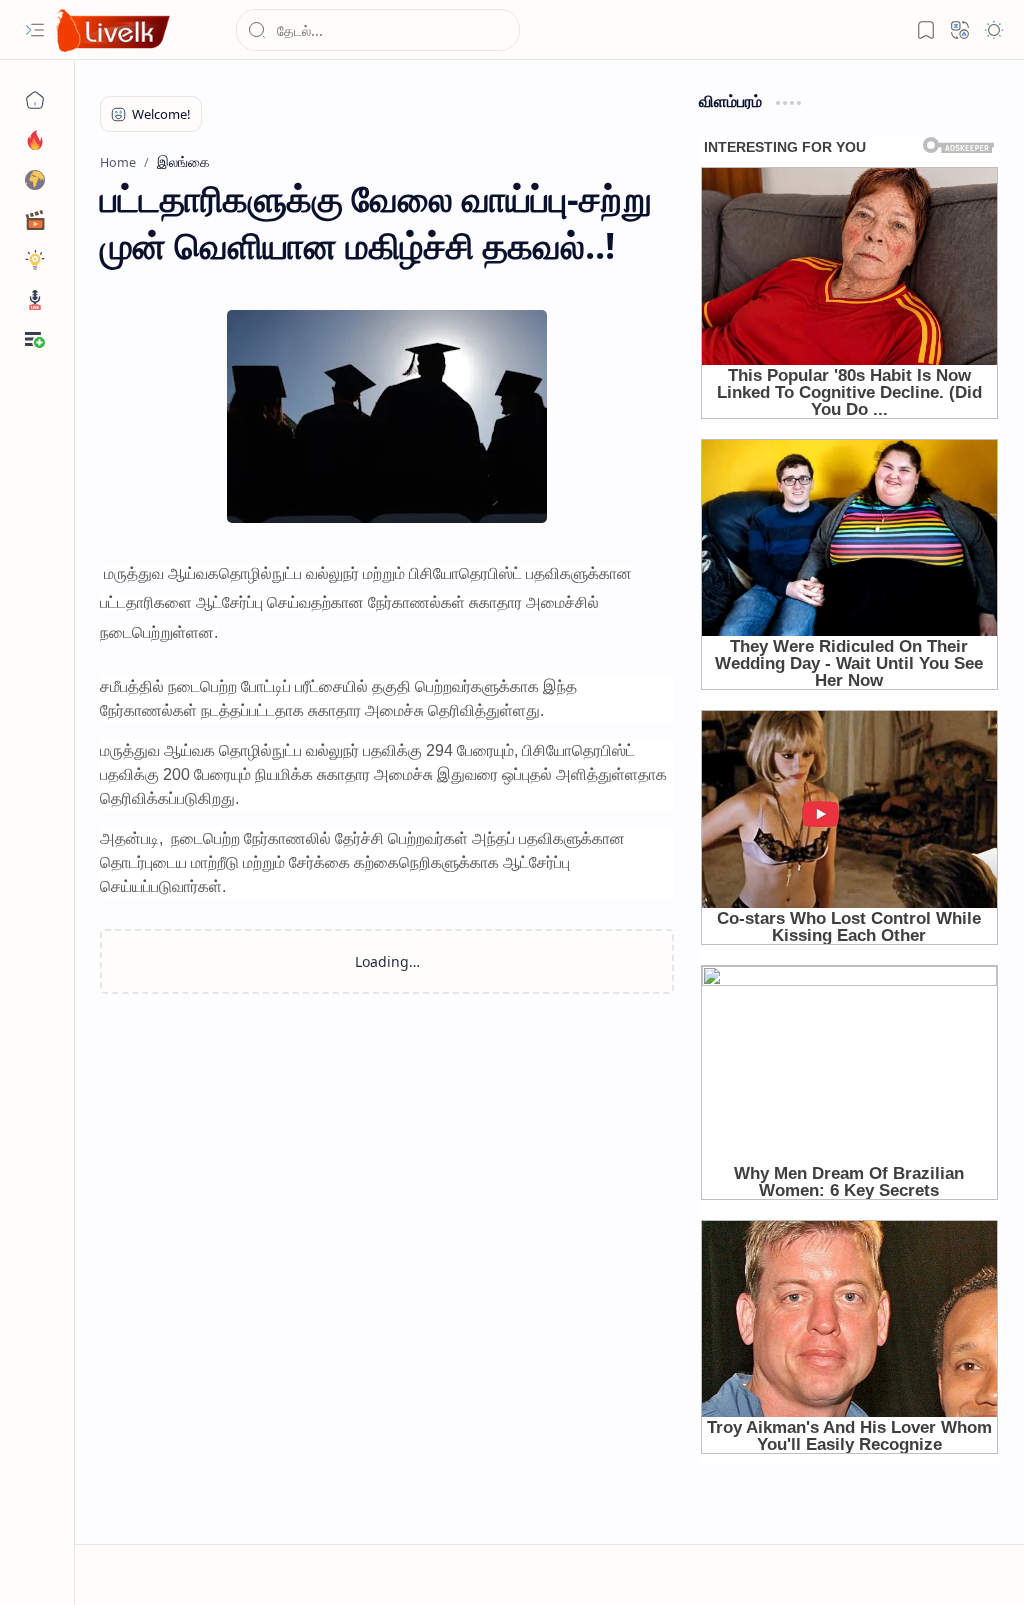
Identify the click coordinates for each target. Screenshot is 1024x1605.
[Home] (35, 100)
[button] (35, 30)
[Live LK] (114, 30)
